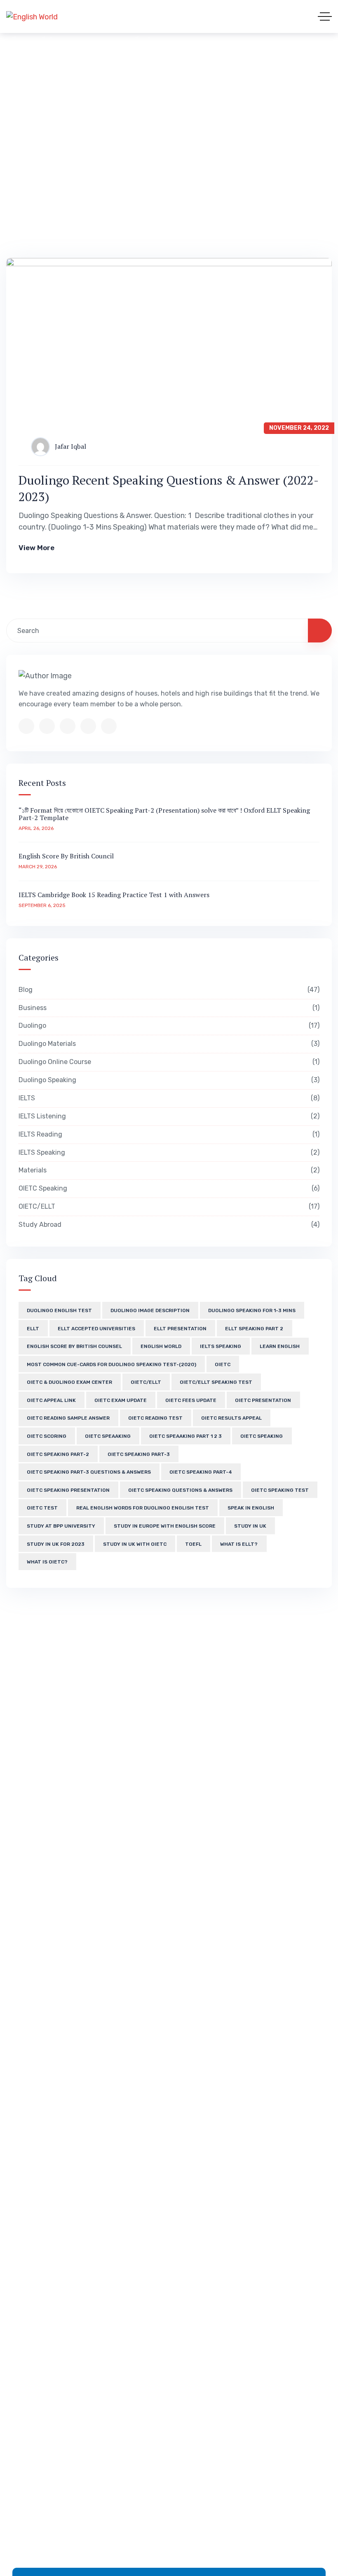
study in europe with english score (165, 1526)
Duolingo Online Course (168, 1062)
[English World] (32, 16)
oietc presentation (263, 1400)
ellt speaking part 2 (254, 1329)
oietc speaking (262, 1436)
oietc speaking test (280, 1490)
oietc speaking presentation (68, 1490)
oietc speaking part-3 (139, 1454)
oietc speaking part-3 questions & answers (89, 1472)
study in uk (250, 1526)
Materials (168, 1170)
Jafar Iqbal (70, 446)
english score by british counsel (74, 1346)
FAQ (153, 69)
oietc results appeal (231, 1418)
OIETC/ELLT (168, 1206)
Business (168, 1008)
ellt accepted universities (96, 1329)
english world (161, 1346)
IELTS (168, 1098)
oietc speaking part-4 (201, 1472)
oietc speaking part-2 (58, 1454)
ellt (33, 1329)
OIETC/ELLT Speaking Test (216, 1382)
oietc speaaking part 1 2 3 (185, 1436)
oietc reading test (155, 1418)
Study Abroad (168, 1225)
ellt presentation (180, 1329)
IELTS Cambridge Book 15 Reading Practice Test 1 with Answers (114, 895)
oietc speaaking (108, 1436)
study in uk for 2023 (56, 1544)
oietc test (42, 1508)
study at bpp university (61, 1526)
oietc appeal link (51, 1400)
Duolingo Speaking (168, 1080)
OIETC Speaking (168, 1188)
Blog (168, 990)
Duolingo (168, 1025)
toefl (193, 1544)
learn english (280, 1346)
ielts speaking (221, 1346)
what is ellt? (239, 1544)
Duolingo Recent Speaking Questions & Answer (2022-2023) (169, 488)
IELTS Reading (168, 1134)
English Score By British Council (66, 856)
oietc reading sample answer (68, 1418)
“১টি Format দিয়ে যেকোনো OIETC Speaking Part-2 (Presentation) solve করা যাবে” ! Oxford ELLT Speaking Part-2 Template (164, 814)
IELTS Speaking (168, 1152)
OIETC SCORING (47, 1436)
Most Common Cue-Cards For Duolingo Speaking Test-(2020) (111, 1364)
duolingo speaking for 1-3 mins (252, 1310)
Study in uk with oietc (135, 1544)
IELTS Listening (168, 1116)
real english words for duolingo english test (143, 1508)
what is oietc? (47, 1562)
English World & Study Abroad (68, 69)
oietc (223, 1364)
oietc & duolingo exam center (69, 1382)
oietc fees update (191, 1400)
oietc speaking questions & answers (180, 1490)
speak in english (251, 1508)
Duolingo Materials (168, 1044)
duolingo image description (150, 1310)
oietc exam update (121, 1400)
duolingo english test (59, 1310)
